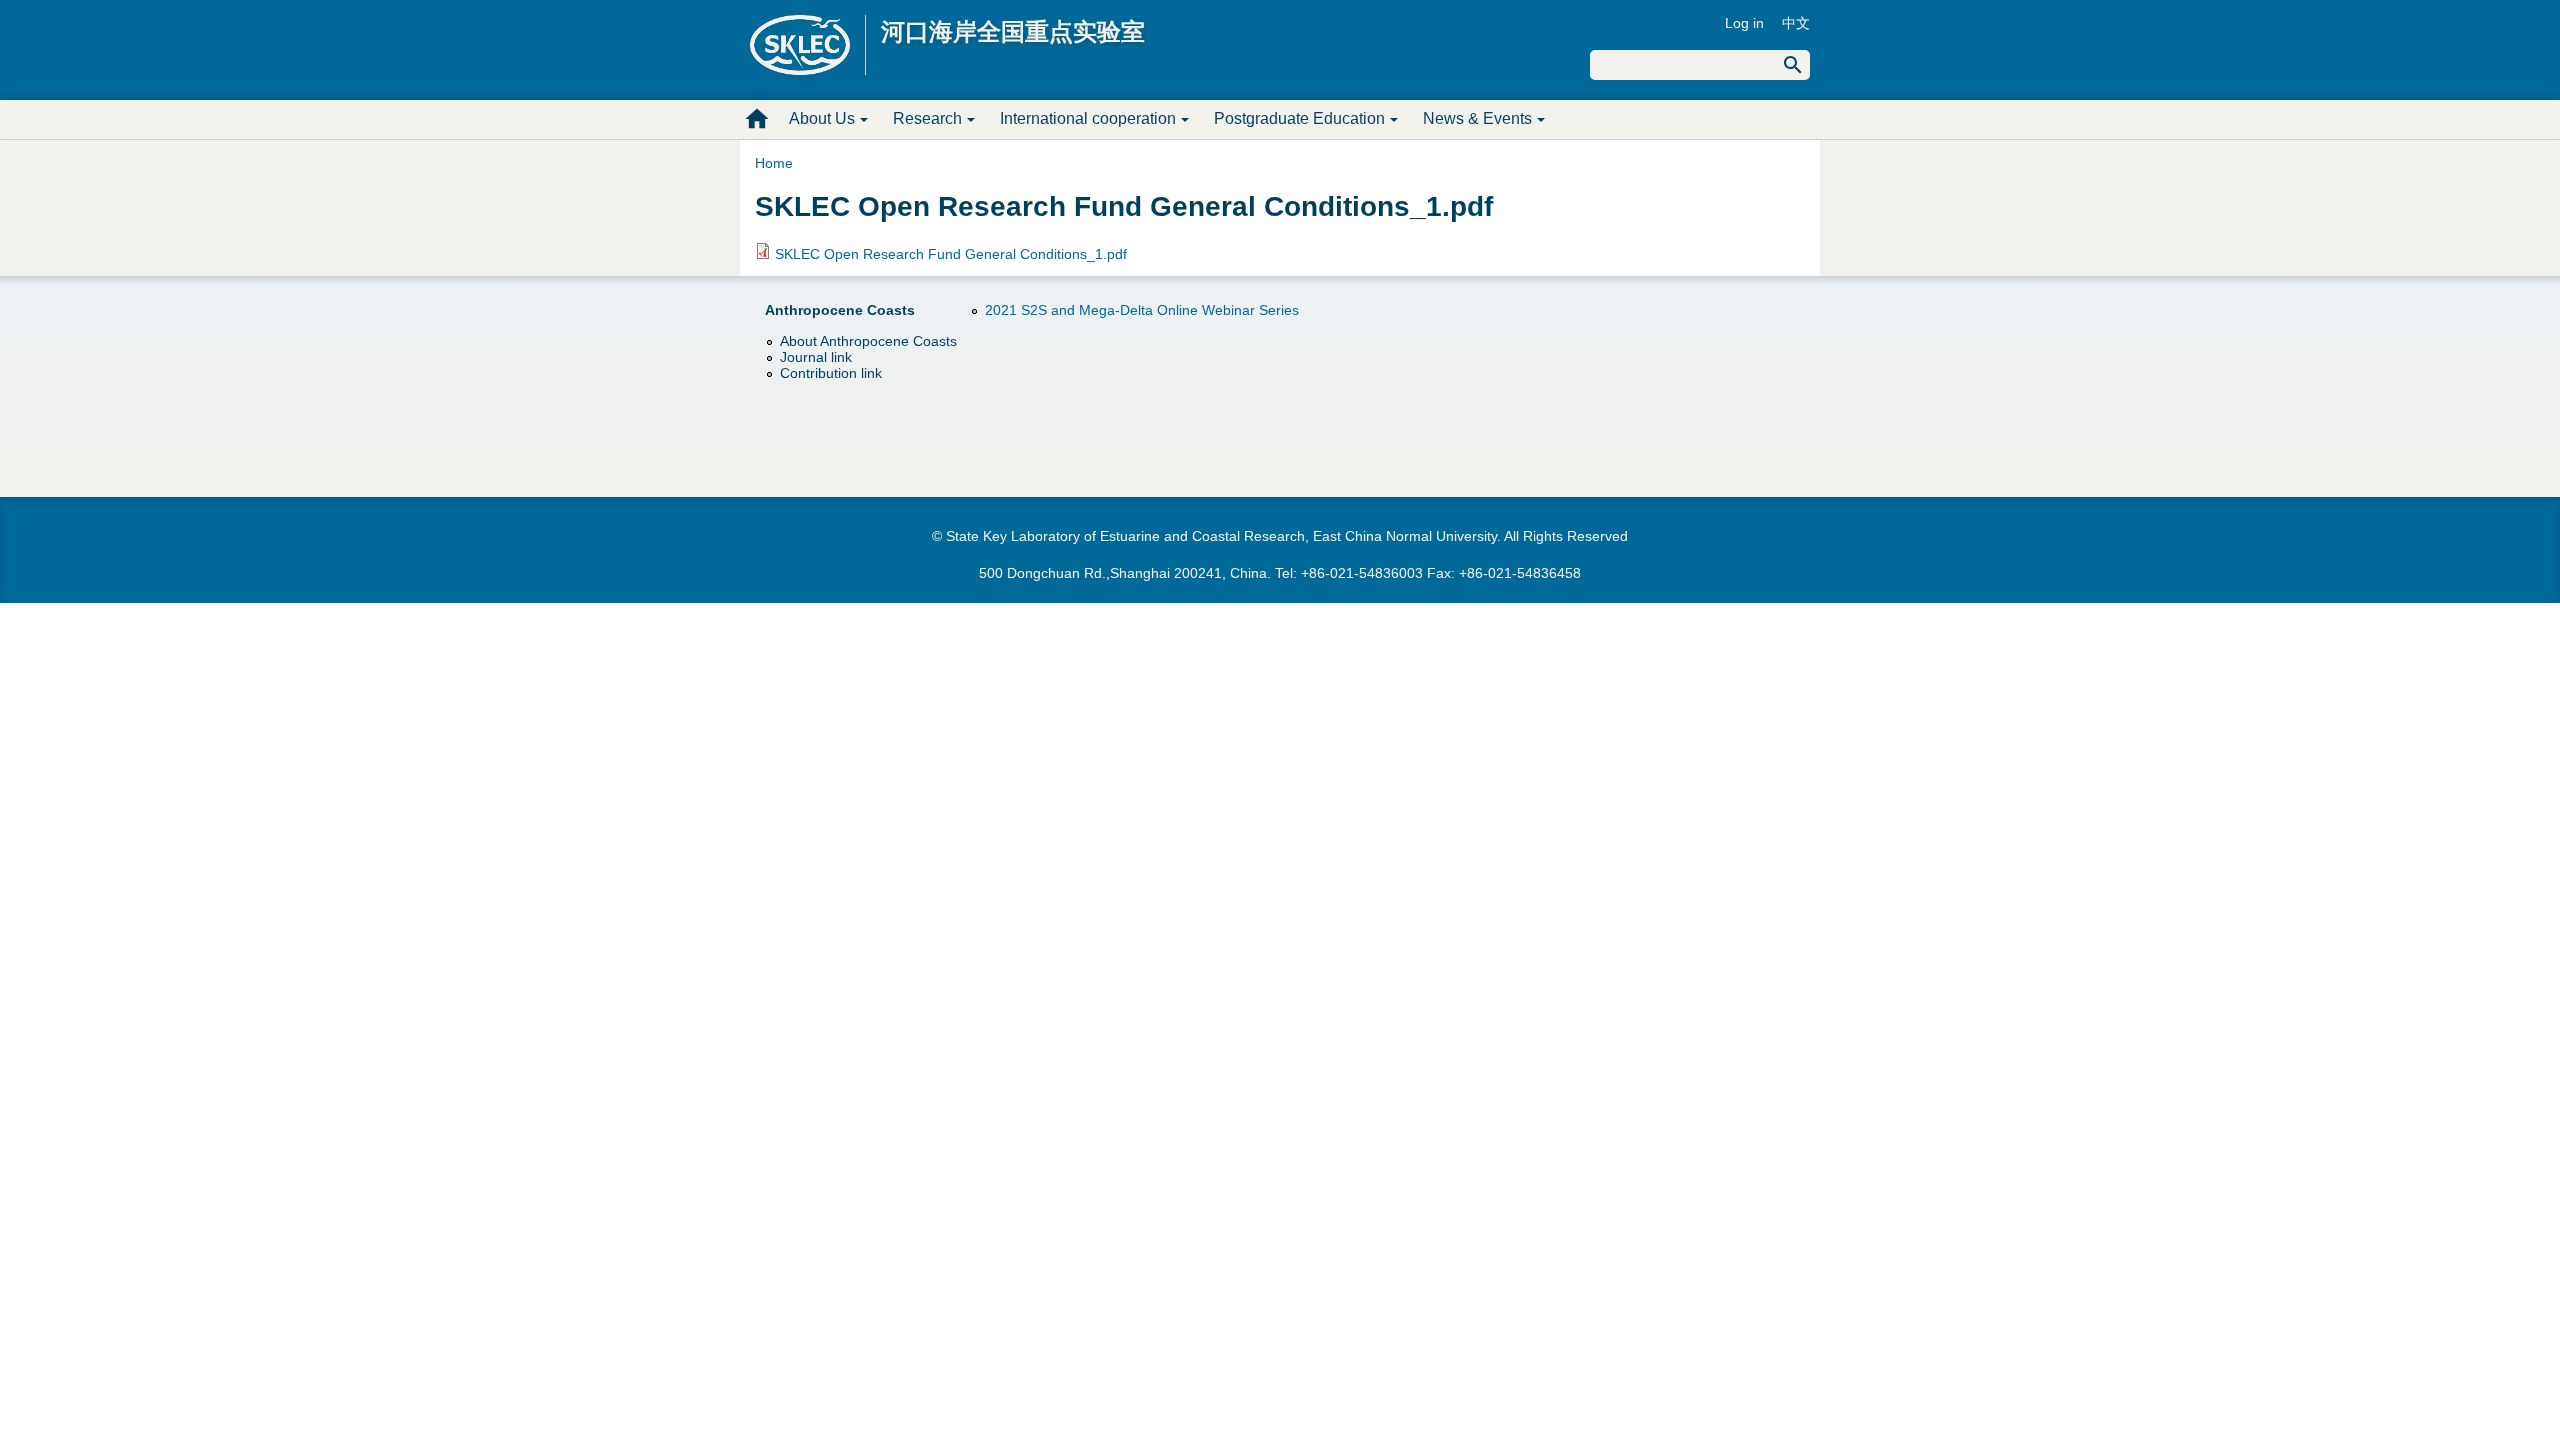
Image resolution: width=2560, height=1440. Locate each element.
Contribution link (831, 373)
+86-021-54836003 (1362, 573)
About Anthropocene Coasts (868, 341)
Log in (1744, 23)
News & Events (1477, 118)
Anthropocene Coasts (840, 310)
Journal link (816, 357)
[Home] (808, 45)
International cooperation (1088, 118)
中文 (1796, 23)
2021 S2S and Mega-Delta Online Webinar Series (1142, 310)
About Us (822, 118)
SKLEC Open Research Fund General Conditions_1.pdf (951, 254)
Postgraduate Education (1299, 118)
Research (927, 118)
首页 (757, 119)
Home (774, 163)
